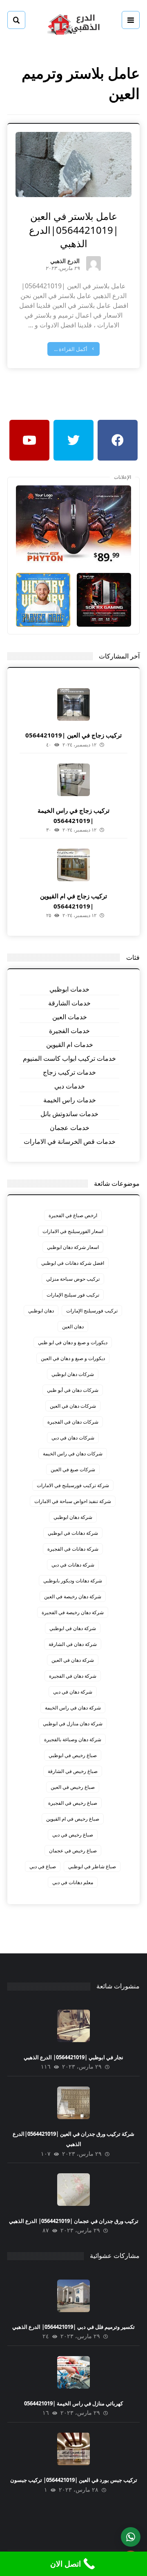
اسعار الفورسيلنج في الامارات (73, 1231)
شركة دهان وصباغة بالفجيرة (73, 1739)
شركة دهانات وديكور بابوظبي (73, 1581)
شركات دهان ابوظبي (73, 1374)
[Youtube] (29, 440)
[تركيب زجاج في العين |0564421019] (73, 704)
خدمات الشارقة (69, 1003)
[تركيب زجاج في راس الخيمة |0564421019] (73, 780)
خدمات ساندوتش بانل (69, 1114)
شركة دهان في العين (73, 1660)
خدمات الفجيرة (69, 1031)
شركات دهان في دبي (73, 1438)
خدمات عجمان (70, 1128)
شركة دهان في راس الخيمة (73, 1708)
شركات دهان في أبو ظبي (73, 1390)
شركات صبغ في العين (73, 1469)
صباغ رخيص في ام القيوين (73, 1819)
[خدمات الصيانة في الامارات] (73, 23)
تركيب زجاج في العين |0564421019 (73, 735)
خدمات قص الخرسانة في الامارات (70, 1141)
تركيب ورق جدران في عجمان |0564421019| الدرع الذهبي (74, 2221)
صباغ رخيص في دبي (73, 1835)
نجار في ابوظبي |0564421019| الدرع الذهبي (73, 2057)
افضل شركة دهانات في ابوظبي (73, 1263)
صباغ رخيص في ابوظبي (73, 1755)
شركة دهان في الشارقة (73, 1644)
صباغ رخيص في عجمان (73, 1851)
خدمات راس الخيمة (70, 1100)
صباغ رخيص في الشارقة (73, 1771)
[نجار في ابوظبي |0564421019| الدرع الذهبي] (73, 2026)
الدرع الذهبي (65, 262)
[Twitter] (73, 440)
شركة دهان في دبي (73, 1692)
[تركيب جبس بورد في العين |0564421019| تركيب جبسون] (73, 2449)
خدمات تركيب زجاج (69, 1072)
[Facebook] (118, 440)
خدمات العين (70, 1017)
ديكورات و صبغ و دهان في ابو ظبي (73, 1342)
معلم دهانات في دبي (73, 1882)
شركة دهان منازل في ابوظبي (73, 1724)
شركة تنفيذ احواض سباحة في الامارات (73, 1501)
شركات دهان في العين (73, 1406)
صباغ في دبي (43, 1866)
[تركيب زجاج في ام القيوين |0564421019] (73, 865)
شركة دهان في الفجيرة (73, 1676)
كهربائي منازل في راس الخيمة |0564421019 (73, 2403)
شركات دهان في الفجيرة (73, 1422)
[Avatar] (94, 263)
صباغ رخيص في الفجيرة (73, 1803)
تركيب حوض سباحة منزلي (73, 1279)
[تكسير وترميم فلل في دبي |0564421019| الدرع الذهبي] (73, 2296)
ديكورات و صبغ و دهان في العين (73, 1358)
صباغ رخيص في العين (73, 1787)
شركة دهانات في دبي (73, 1565)
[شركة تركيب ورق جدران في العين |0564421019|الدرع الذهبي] (73, 2103)
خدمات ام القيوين (70, 1044)
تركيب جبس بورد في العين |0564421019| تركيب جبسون (74, 2480)
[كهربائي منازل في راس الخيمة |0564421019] (73, 2372)
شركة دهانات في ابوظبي (73, 1533)
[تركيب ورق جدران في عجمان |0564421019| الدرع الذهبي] (73, 2190)
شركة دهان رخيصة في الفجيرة (73, 1612)
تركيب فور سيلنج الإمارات (73, 1295)
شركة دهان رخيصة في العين (73, 1596)
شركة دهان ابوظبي (73, 1517)
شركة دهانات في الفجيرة (73, 1549)
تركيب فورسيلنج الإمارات (92, 1311)
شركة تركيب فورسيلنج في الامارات (73, 1485)
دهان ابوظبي (41, 1311)
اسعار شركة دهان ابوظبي (73, 1247)
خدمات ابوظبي (69, 989)
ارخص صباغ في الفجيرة (73, 1215)
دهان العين (73, 1326)
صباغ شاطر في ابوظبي (92, 1866)
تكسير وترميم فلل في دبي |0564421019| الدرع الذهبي (73, 2327)
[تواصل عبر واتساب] (131, 2537)
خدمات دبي (70, 1086)
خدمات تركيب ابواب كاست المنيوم (69, 1058)
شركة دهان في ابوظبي (73, 1628)
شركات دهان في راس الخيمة (73, 1454)
